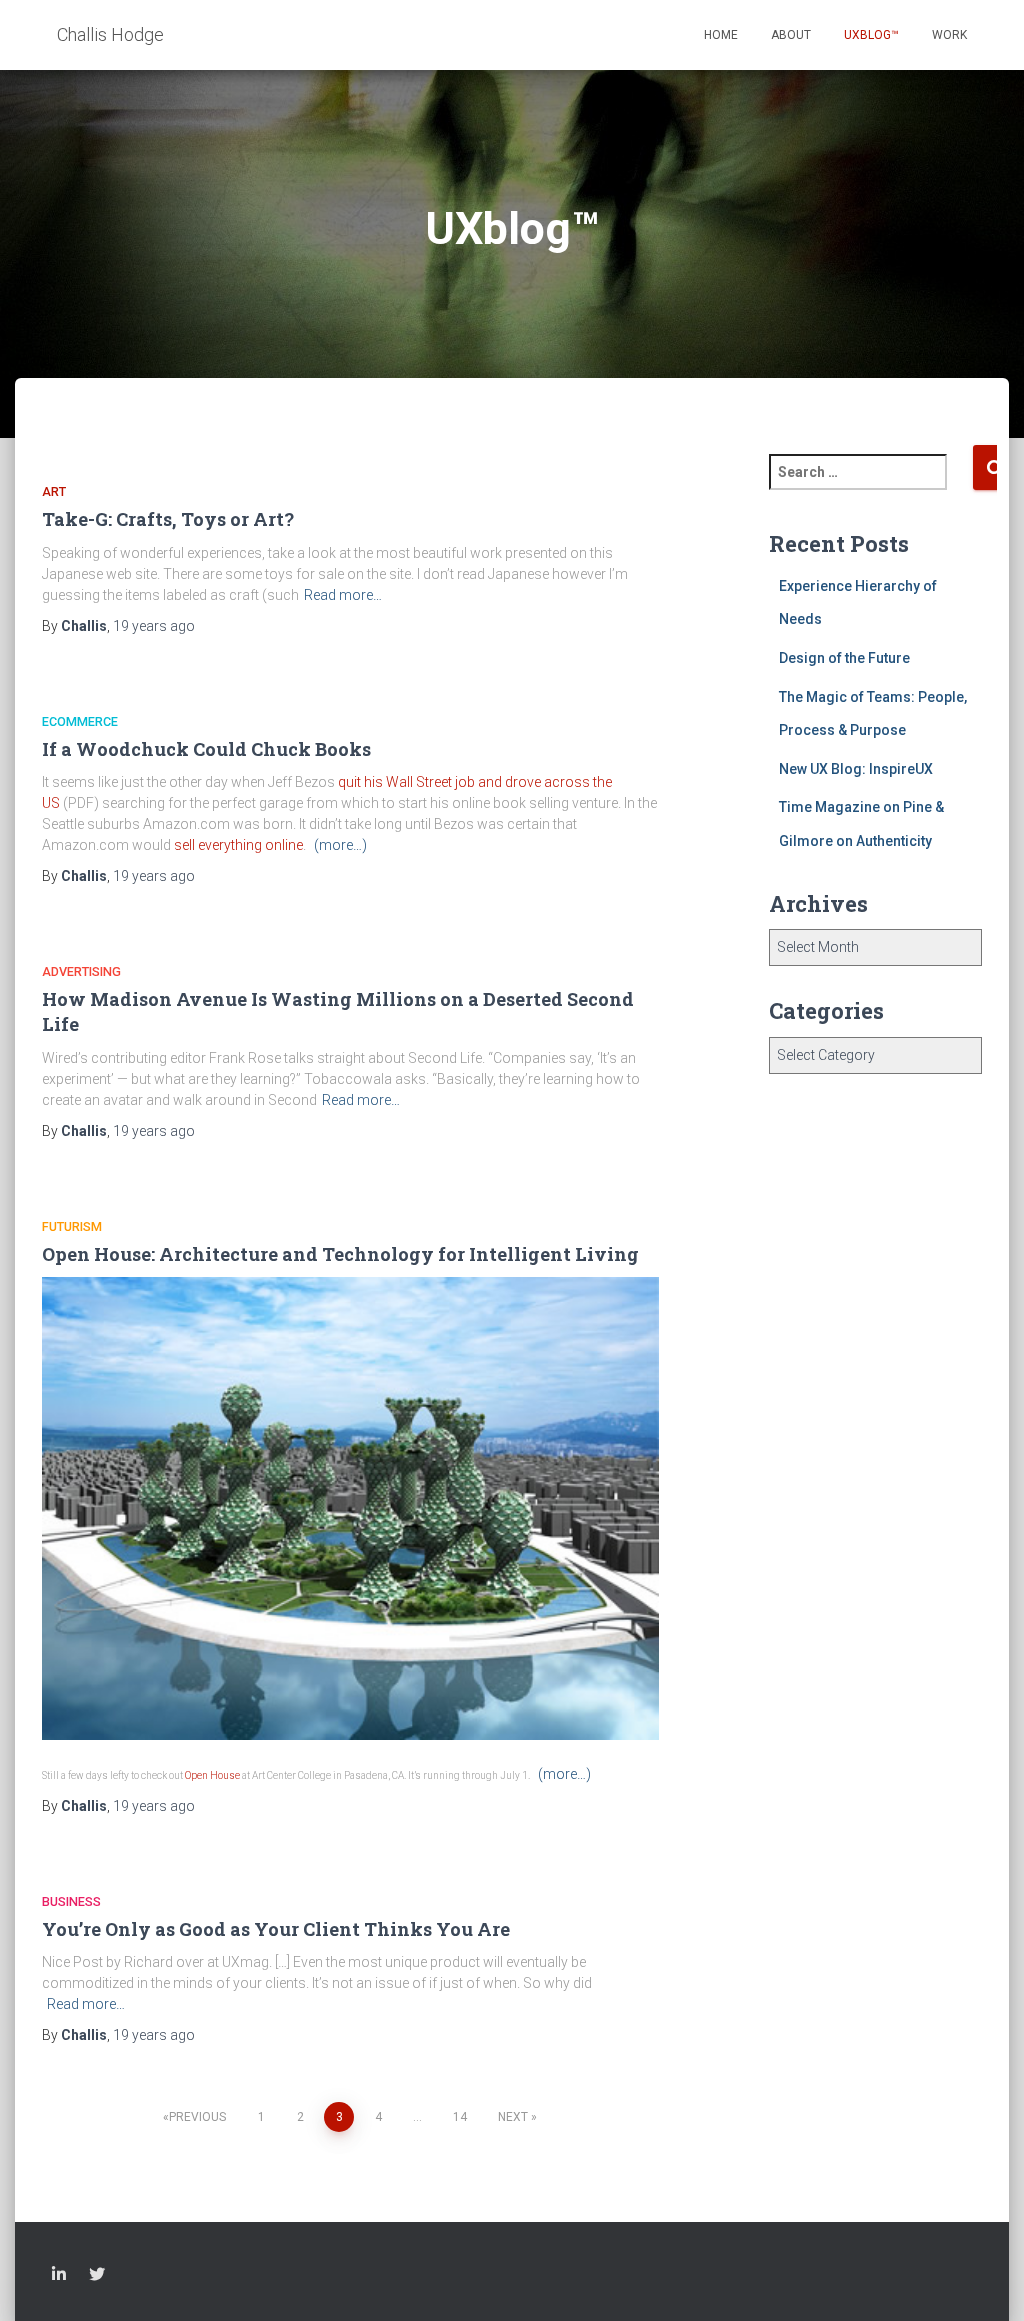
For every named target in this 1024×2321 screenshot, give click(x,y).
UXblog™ (871, 35)
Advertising (81, 971)
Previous (197, 2117)
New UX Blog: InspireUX (856, 769)
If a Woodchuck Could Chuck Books (206, 749)
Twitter (97, 2277)
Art (54, 491)
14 (460, 2117)
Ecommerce (80, 721)
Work (949, 35)
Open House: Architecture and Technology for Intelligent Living (340, 1254)
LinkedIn (59, 2277)
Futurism (72, 1226)
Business (71, 1901)
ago (154, 626)
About (791, 35)
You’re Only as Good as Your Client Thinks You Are (276, 1929)
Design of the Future (844, 658)
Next (513, 2117)
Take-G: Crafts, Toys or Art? (168, 519)
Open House (212, 1775)
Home (721, 35)
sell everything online (238, 845)
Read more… (343, 595)
